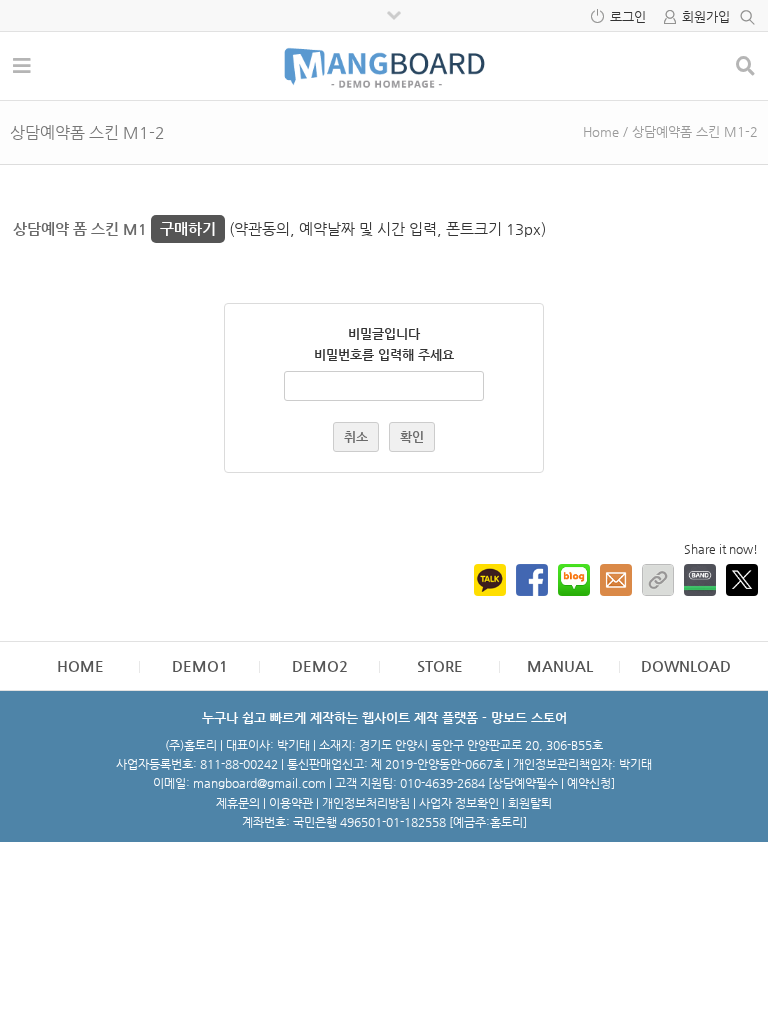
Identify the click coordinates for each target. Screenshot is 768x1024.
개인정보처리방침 (366, 803)
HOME (80, 665)
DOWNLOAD (686, 665)
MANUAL (560, 665)
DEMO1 (200, 665)
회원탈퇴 (530, 803)
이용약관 (291, 803)
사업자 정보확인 (459, 803)
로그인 (628, 16)
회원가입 (706, 16)
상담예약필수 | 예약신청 (551, 783)
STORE (440, 665)
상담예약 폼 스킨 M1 (114, 228)
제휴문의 (238, 803)
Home (601, 131)
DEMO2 (320, 665)
